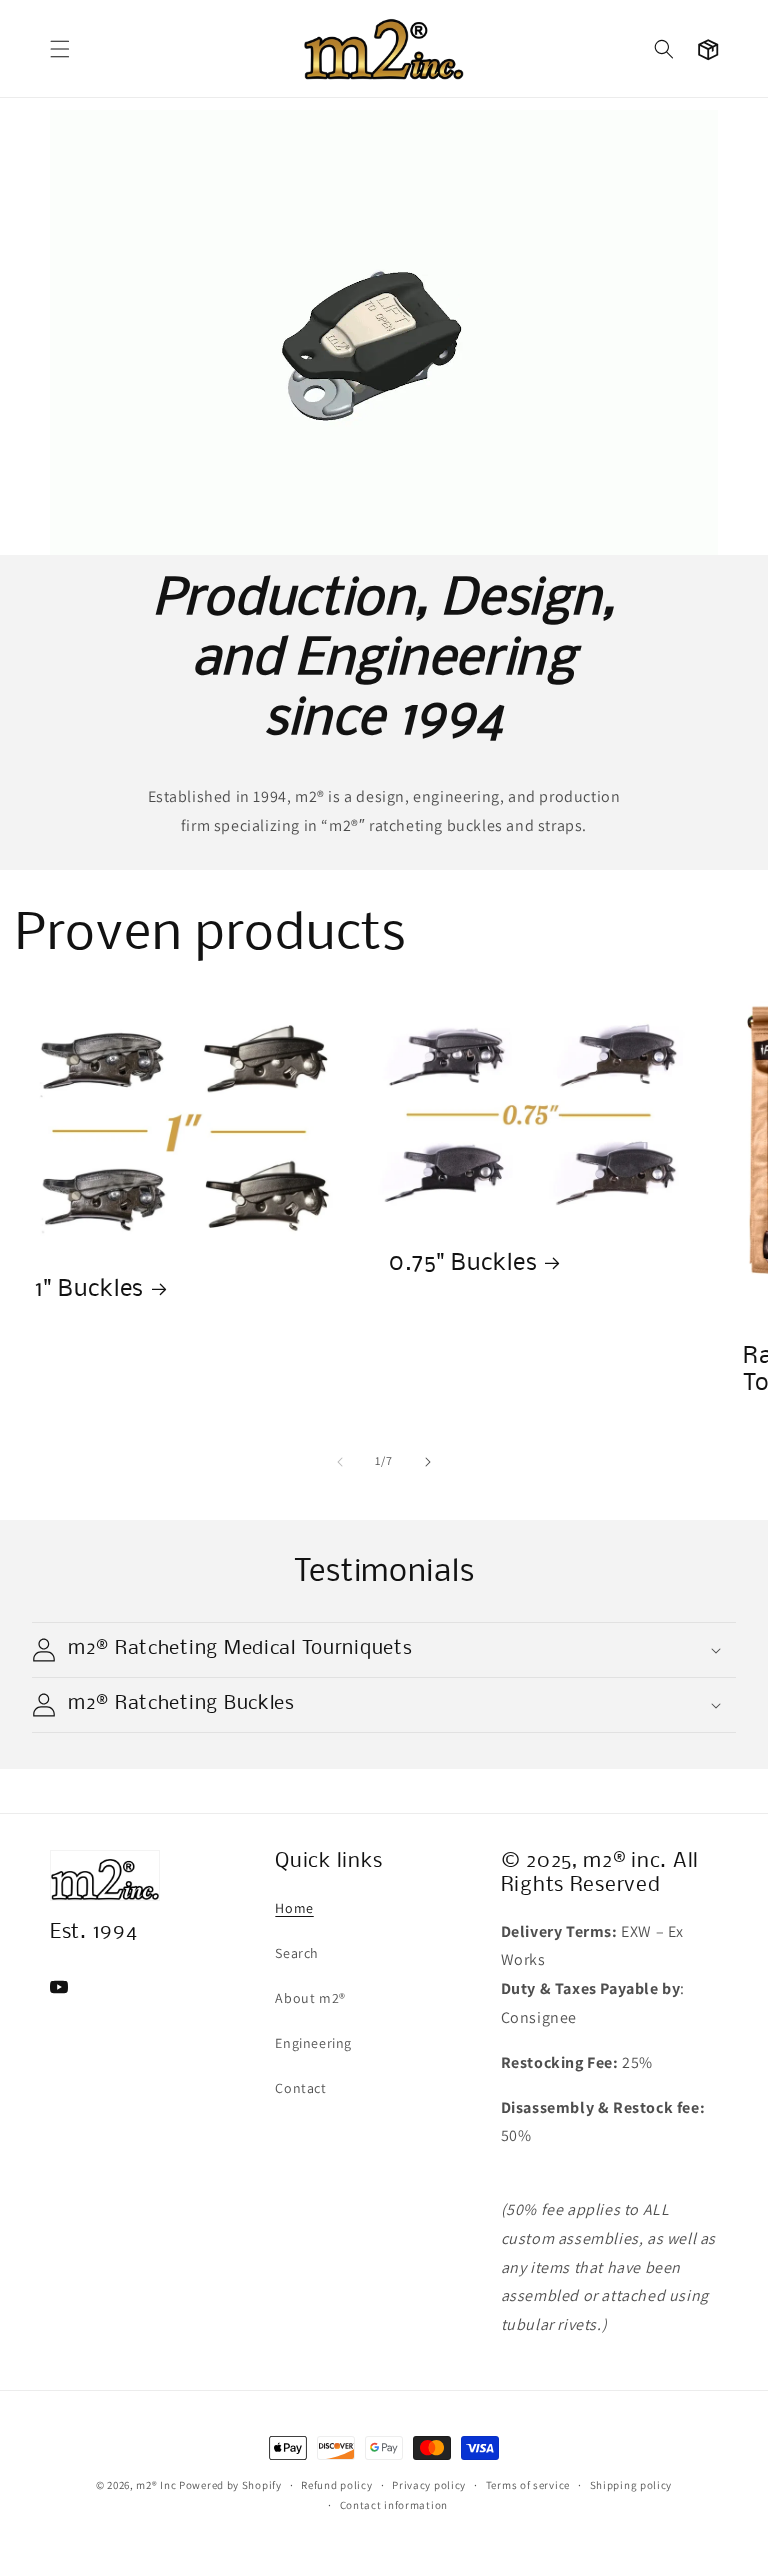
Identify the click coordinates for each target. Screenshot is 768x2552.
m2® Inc (156, 2485)
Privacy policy (429, 2485)
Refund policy (336, 2485)
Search (297, 1953)
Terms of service (528, 2485)
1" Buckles (89, 1290)
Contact (300, 2088)
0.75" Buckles (463, 1264)
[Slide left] (340, 1462)
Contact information (394, 2505)
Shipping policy (631, 2485)
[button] (60, 49)
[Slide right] (428, 1462)
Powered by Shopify (230, 2485)
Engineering (313, 2043)
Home (294, 1908)
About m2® (310, 1998)
